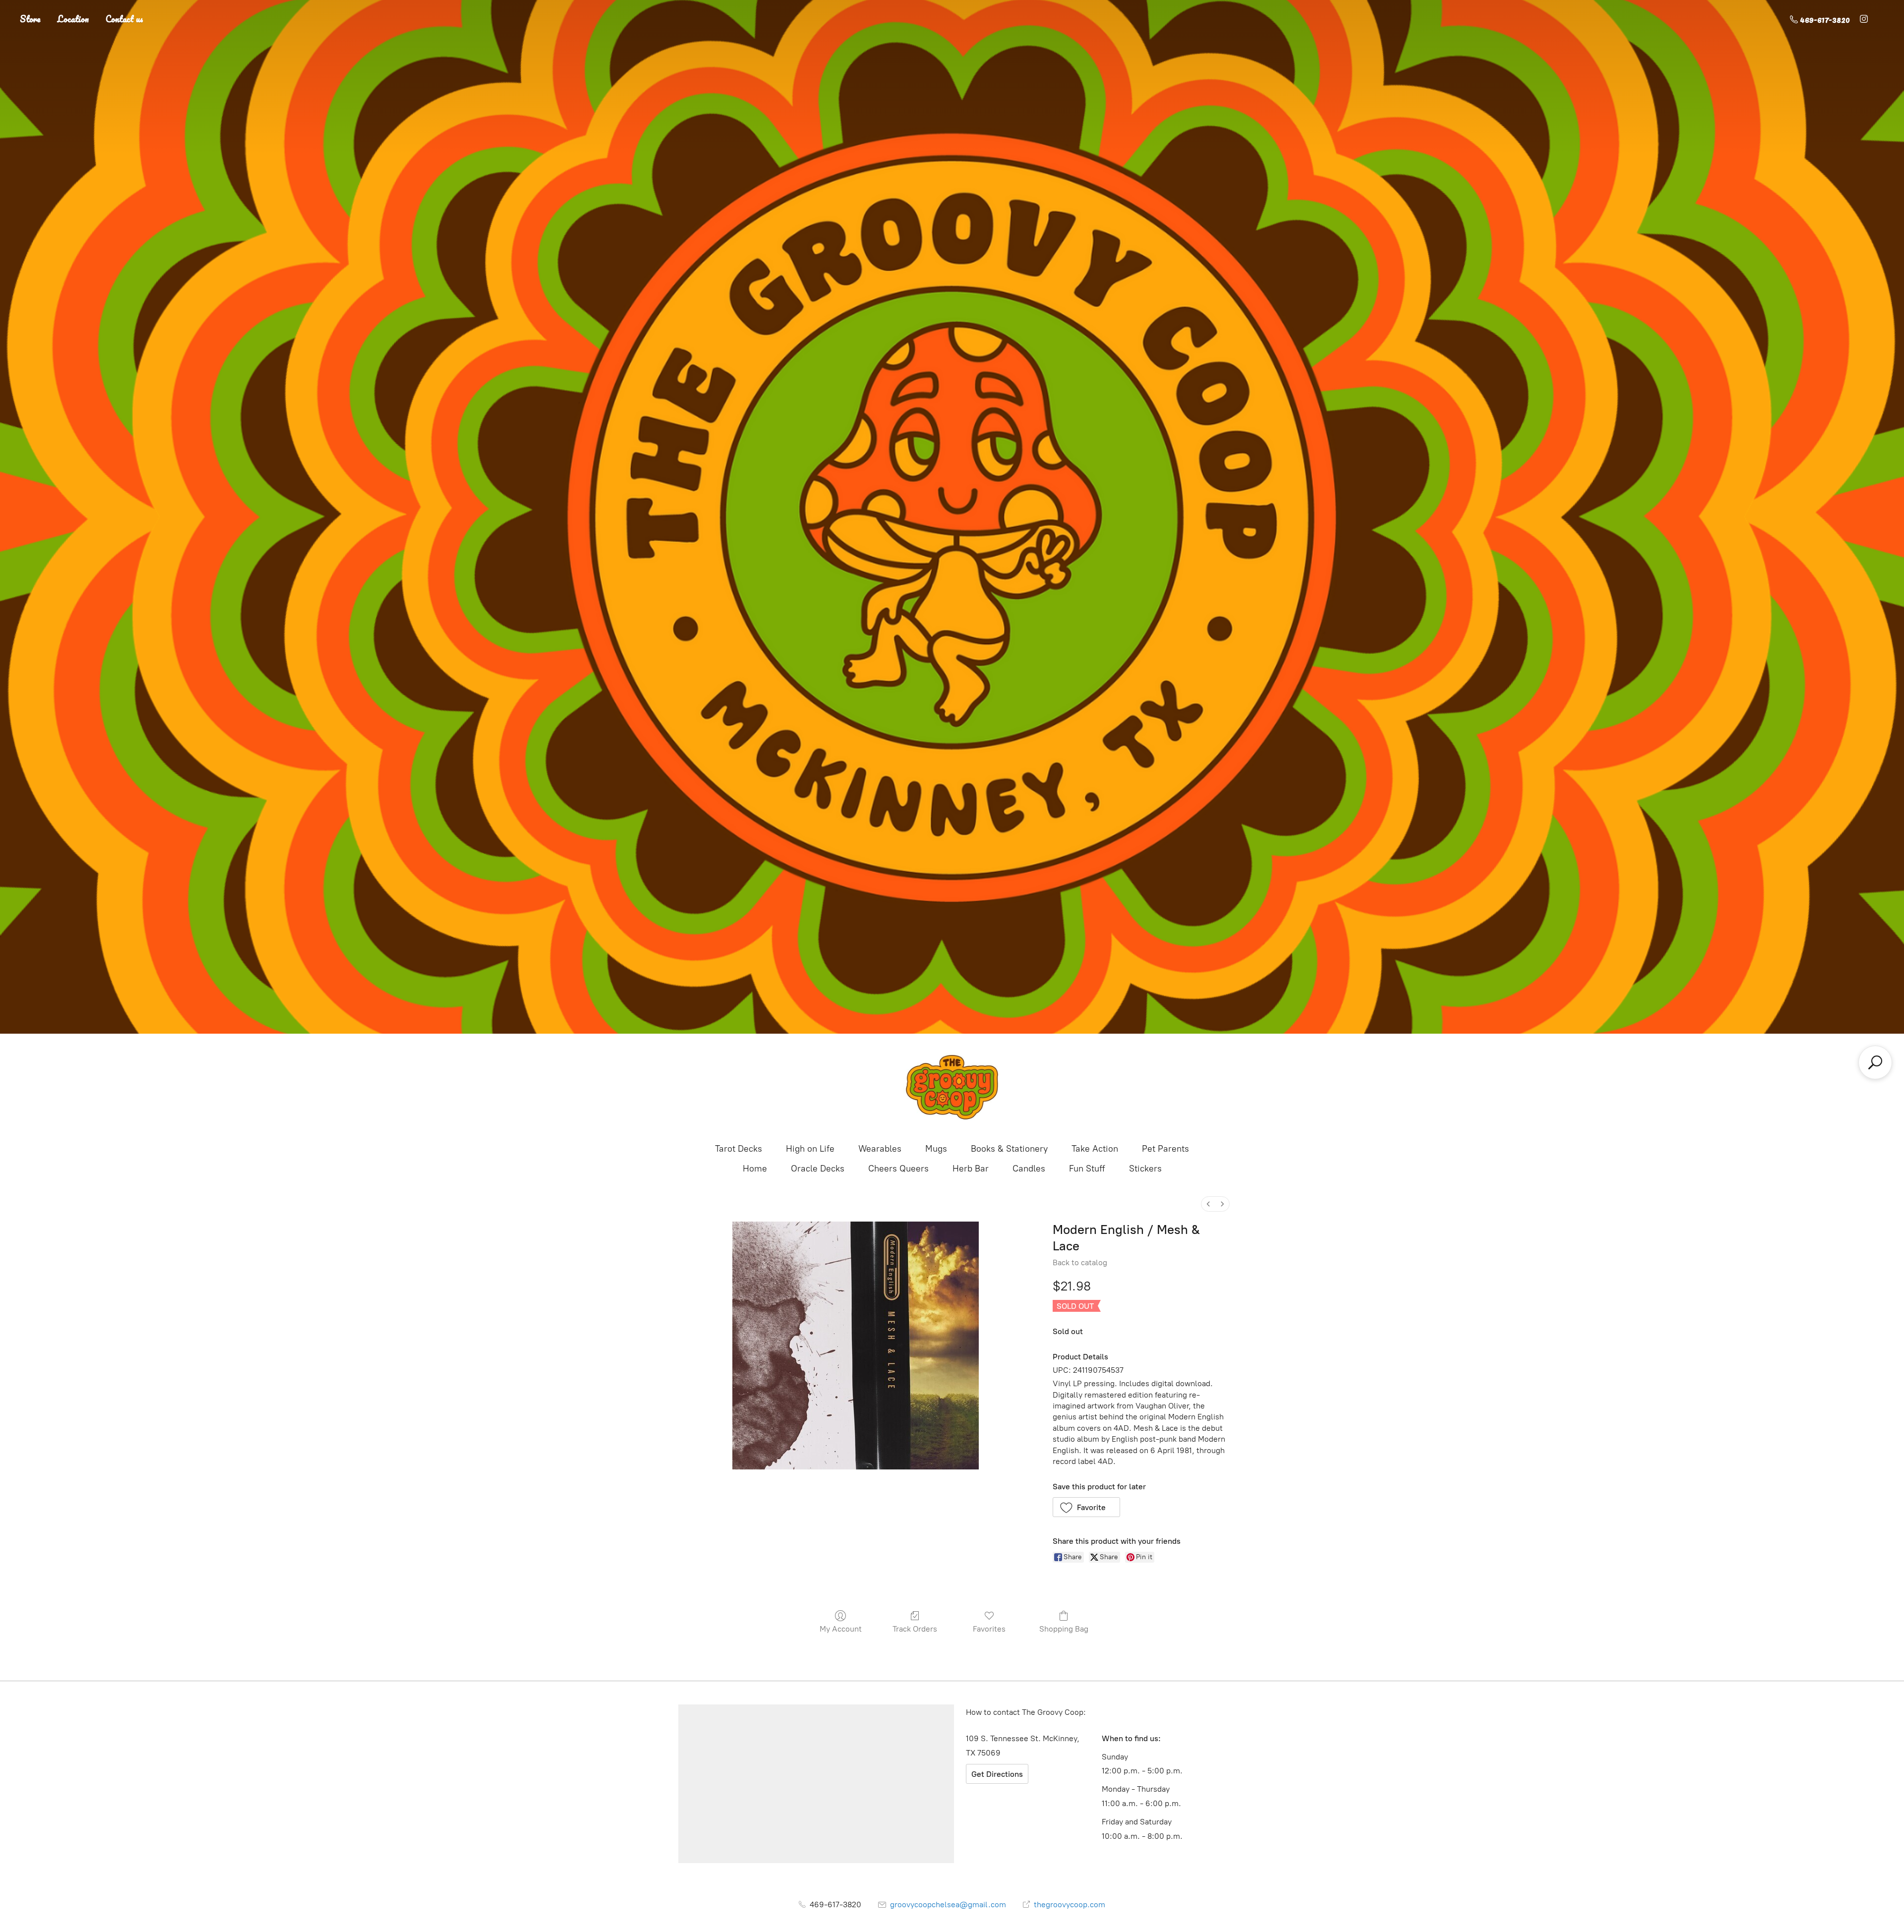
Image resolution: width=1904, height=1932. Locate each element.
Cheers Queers (898, 1169)
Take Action (1095, 1149)
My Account (841, 1629)
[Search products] (1875, 1062)
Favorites (989, 1629)
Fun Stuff (1087, 1169)
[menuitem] (1208, 1204)
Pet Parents (1165, 1149)
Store (30, 19)
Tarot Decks (739, 1149)
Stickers (1145, 1169)
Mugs (936, 1149)
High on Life (810, 1149)
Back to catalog (1080, 1262)
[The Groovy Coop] (952, 1087)
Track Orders (915, 1629)
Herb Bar (971, 1169)
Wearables (880, 1149)
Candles (1029, 1169)
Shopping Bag (1064, 1629)
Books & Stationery (1009, 1149)
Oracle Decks (818, 1169)
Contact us (124, 19)
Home (755, 1169)
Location (73, 19)
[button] (1087, 1507)
